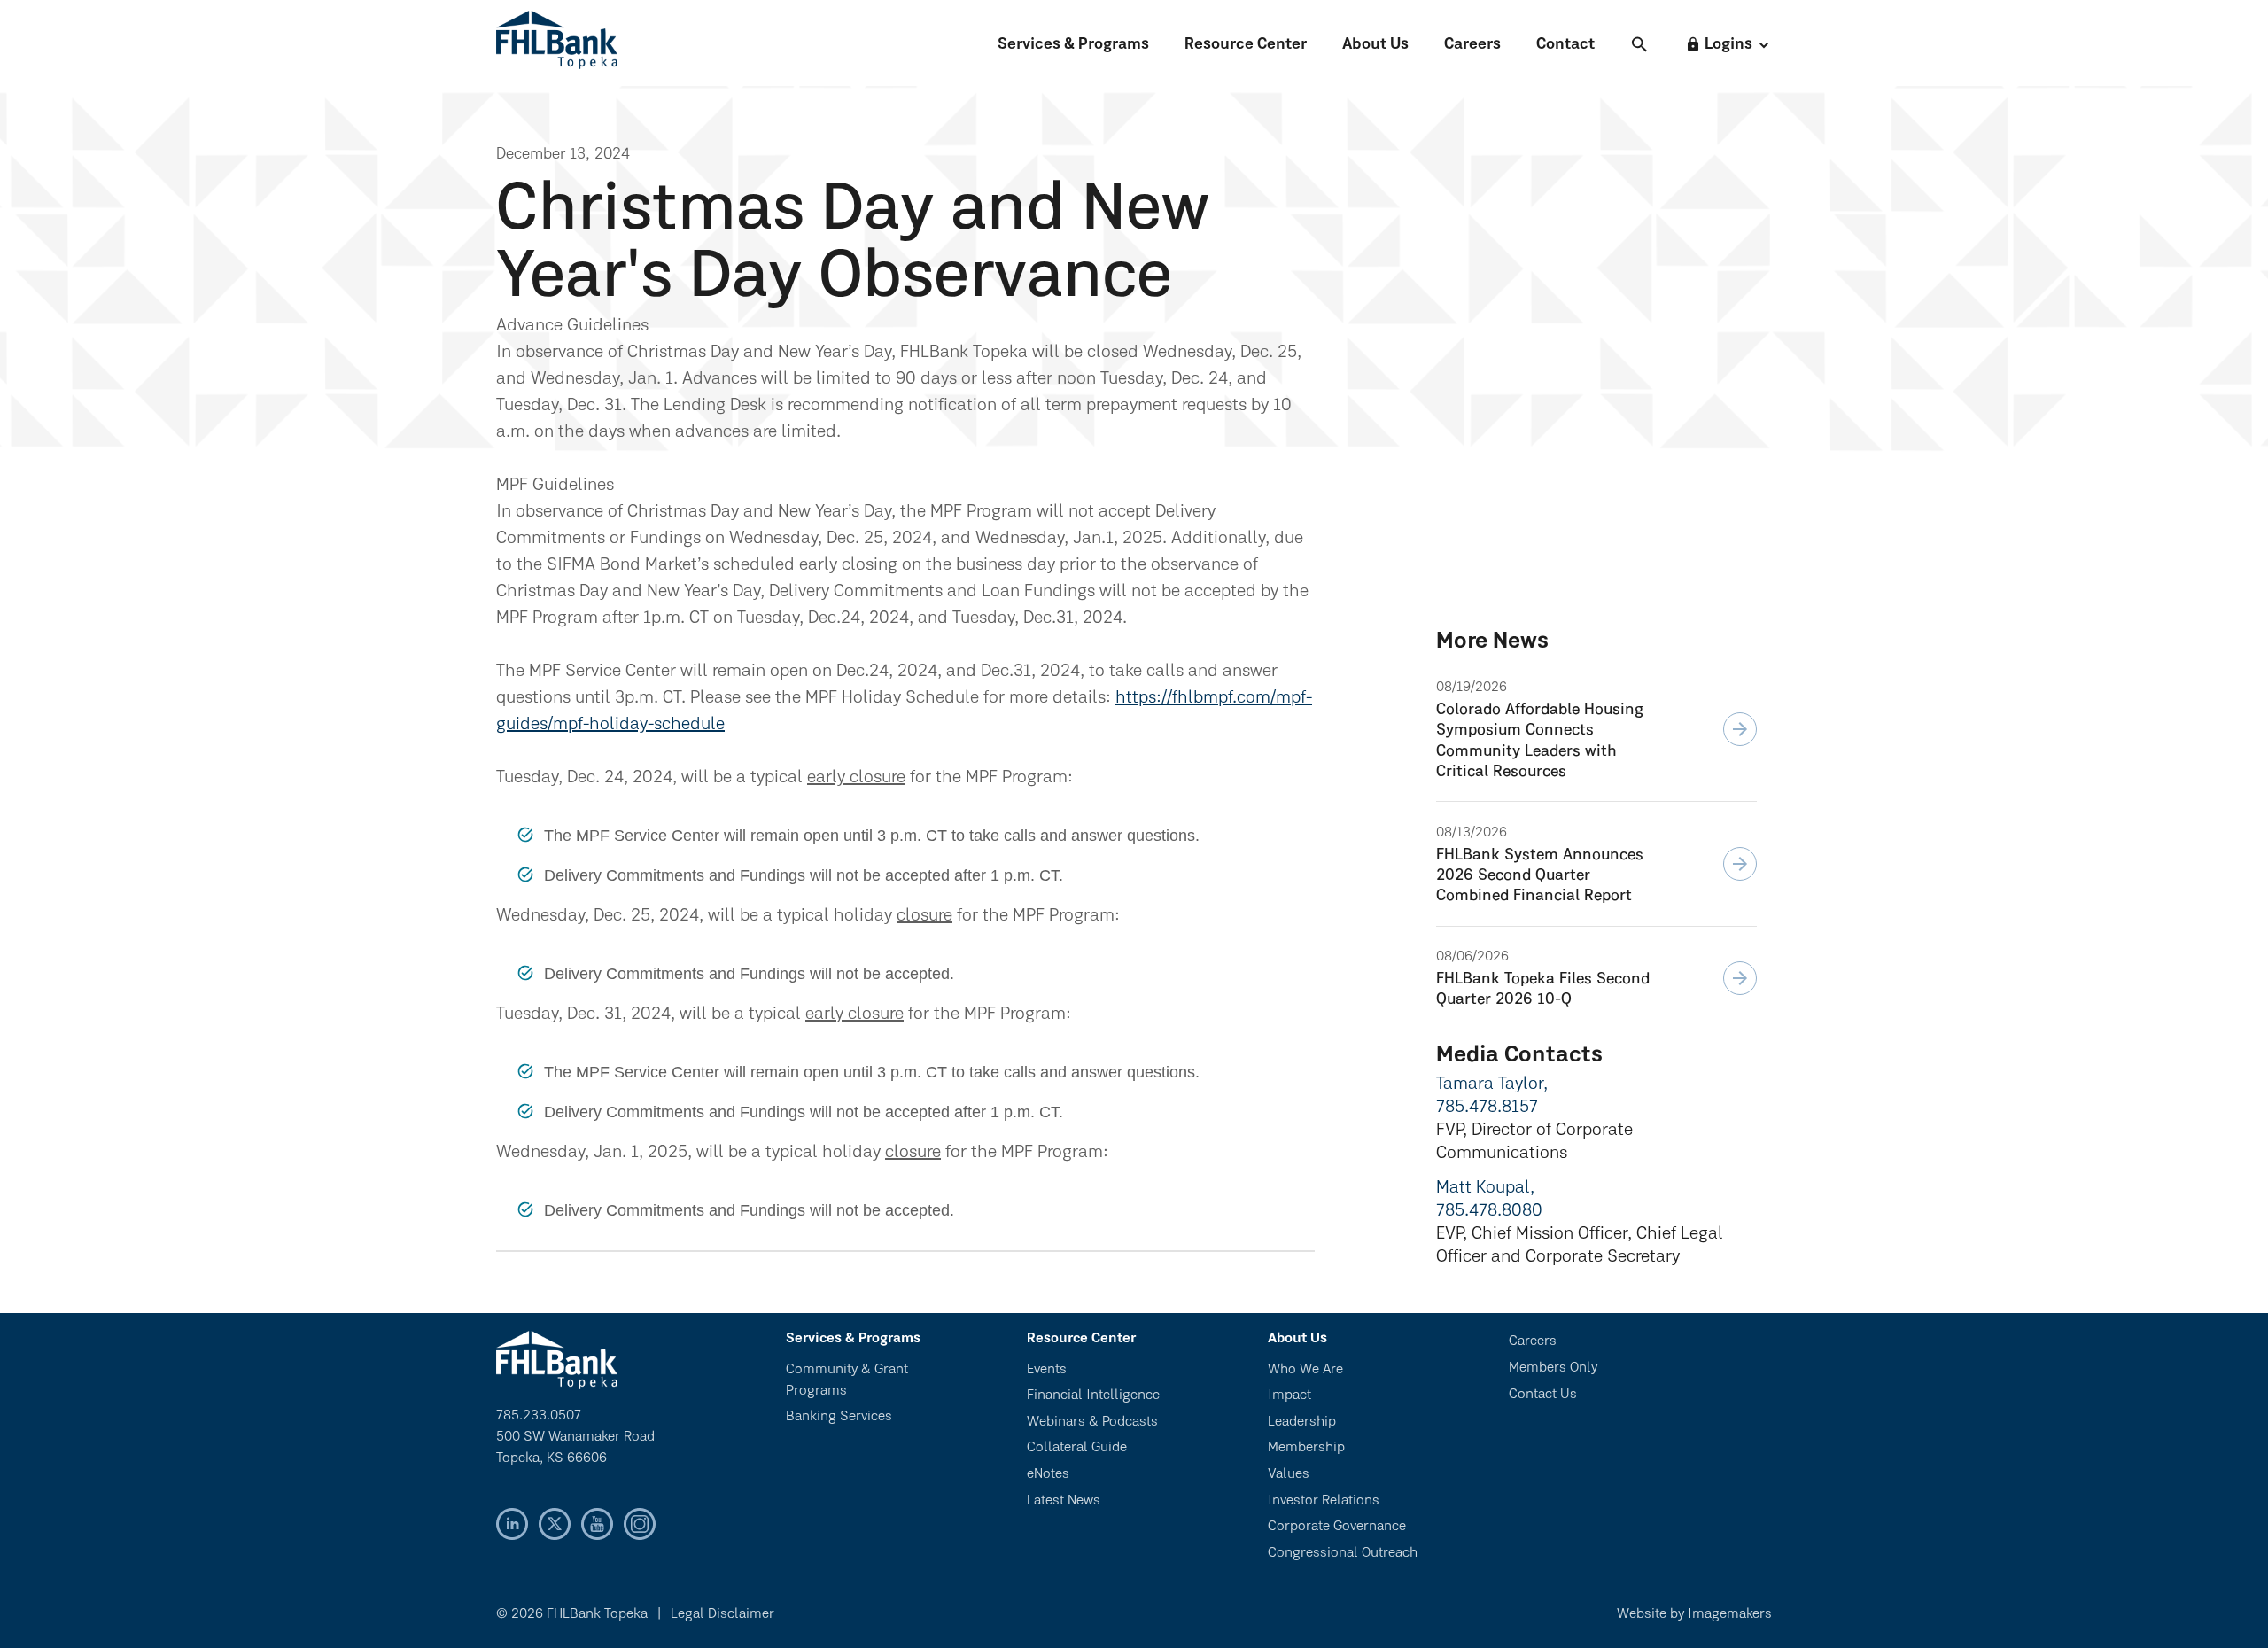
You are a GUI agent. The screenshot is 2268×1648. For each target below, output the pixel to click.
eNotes (1048, 1474)
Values (1289, 1474)
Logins (1719, 45)
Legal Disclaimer (722, 1614)
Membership (1306, 1448)
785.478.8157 (1487, 1108)
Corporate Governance (1337, 1527)
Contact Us (1543, 1395)
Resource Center (1246, 45)
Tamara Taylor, (1492, 1084)
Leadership (1302, 1422)
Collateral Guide (1077, 1448)
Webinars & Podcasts (1092, 1422)
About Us (1375, 45)
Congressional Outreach (1343, 1553)
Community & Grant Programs (847, 1380)
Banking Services (839, 1417)
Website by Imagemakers (1694, 1614)
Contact (1565, 45)
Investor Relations (1324, 1501)
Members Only (1553, 1368)
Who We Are (1305, 1370)
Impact (1289, 1395)
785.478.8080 (1489, 1211)
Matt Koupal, (1485, 1188)
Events (1047, 1370)
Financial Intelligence (1093, 1395)
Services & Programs (1073, 45)
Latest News (1064, 1501)
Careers (1472, 45)
